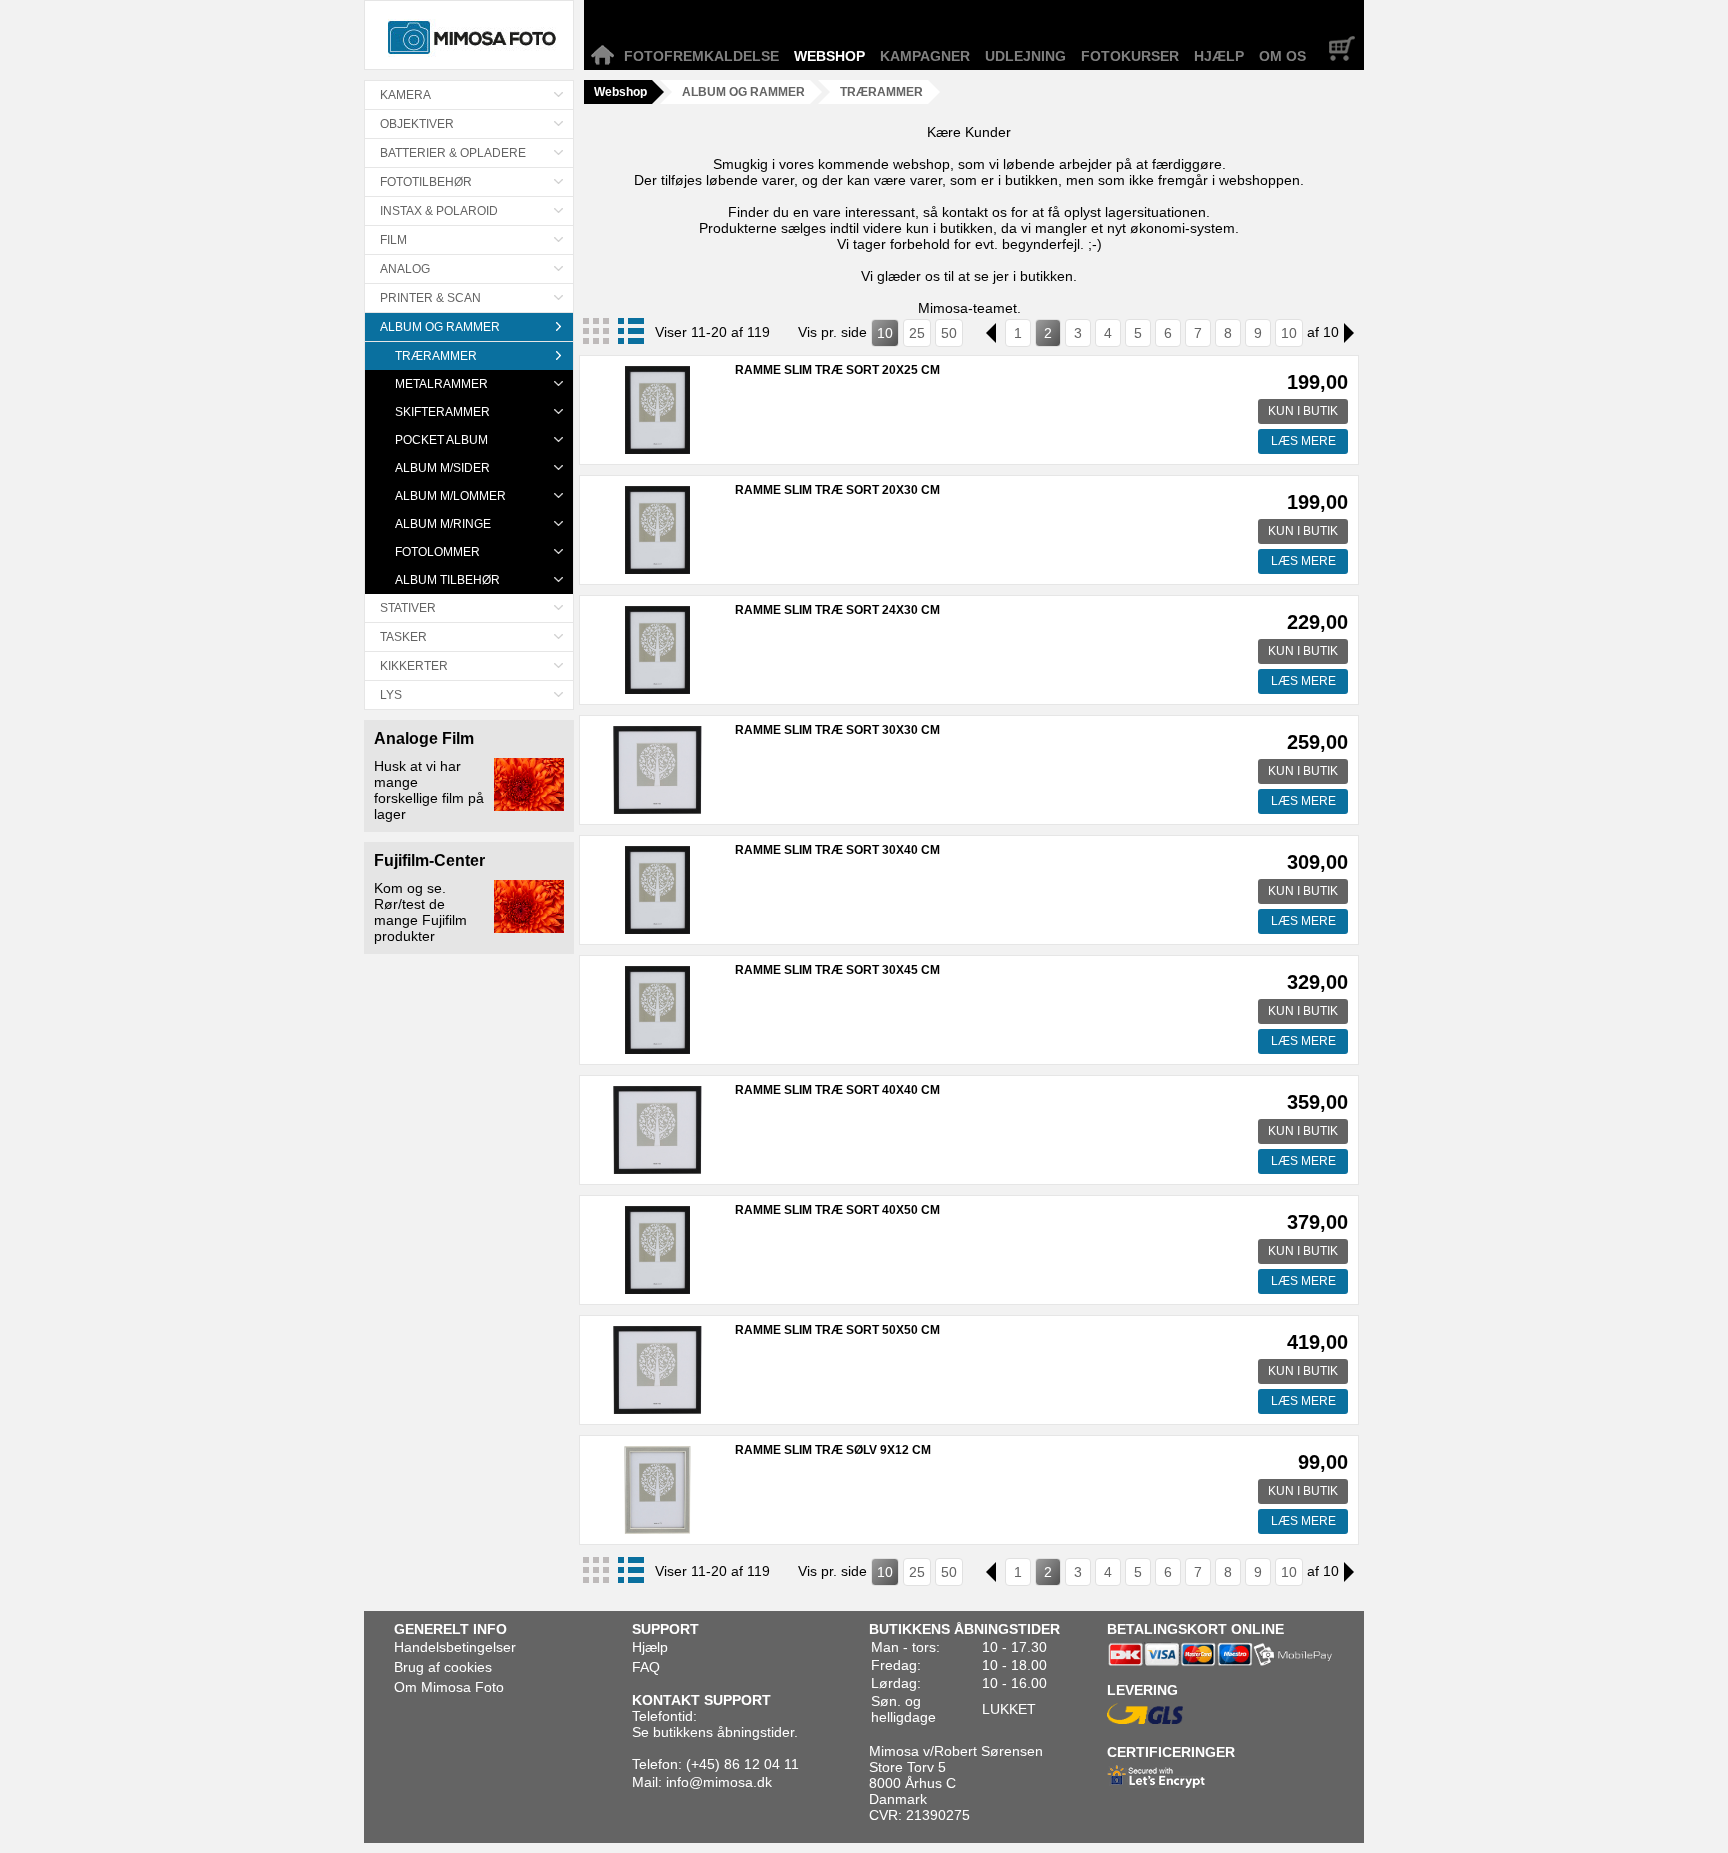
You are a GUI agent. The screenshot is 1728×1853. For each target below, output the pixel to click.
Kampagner (925, 56)
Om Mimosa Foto (449, 1687)
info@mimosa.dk (719, 1782)
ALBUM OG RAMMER (440, 327)
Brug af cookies (443, 1667)
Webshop (829, 56)
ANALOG (405, 269)
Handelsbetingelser (455, 1647)
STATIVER (408, 608)
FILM (393, 240)
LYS (391, 695)
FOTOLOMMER (437, 552)
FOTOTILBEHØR (426, 182)
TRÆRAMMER (436, 356)
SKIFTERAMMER (442, 412)
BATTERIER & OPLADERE (453, 153)
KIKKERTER (414, 666)
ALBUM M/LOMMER (450, 496)
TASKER (403, 637)
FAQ (646, 1667)
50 (949, 333)
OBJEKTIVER (417, 124)
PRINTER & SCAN (430, 298)
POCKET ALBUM (441, 440)
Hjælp (1219, 56)
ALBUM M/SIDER (442, 468)
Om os (1282, 56)
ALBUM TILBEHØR (447, 580)
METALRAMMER (441, 384)
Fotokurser (1130, 56)
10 (885, 333)
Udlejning (1025, 56)
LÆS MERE (1303, 441)
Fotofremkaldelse (701, 56)
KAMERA (405, 95)
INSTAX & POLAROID (439, 211)
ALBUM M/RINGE (443, 524)
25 (917, 333)
